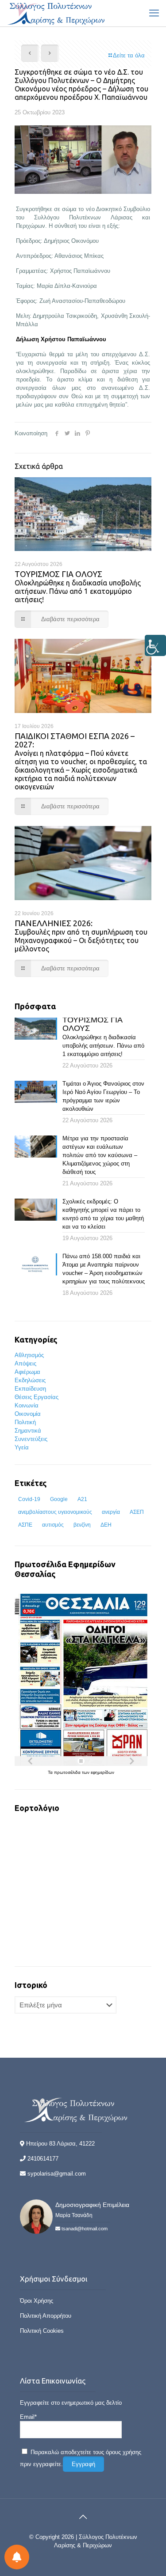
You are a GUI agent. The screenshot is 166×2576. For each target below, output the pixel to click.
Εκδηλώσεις (30, 1380)
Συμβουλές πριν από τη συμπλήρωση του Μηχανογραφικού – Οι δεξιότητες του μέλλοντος (81, 936)
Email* (28, 2417)
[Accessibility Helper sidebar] (155, 645)
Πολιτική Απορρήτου (46, 2316)
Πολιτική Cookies (42, 2331)
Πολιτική (25, 1422)
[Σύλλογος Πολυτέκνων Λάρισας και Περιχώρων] (57, 13)
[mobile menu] (154, 13)
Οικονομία (28, 1414)
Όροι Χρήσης (37, 2301)
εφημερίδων (102, 1772)
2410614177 (43, 2159)
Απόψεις (25, 1363)
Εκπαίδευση (30, 1389)
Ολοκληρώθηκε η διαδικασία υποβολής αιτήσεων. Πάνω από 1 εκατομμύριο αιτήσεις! (78, 587)
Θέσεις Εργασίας (37, 1397)
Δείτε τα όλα (129, 55)
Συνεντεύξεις (31, 1439)
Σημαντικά (28, 1431)
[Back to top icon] (83, 2517)
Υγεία (22, 1447)
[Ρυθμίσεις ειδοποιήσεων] (17, 2557)
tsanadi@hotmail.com (85, 2229)
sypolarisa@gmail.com (57, 2174)
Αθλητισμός (29, 1355)
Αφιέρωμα (27, 1372)
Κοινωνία (27, 1405)
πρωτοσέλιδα (68, 1772)
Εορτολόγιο (37, 1808)
